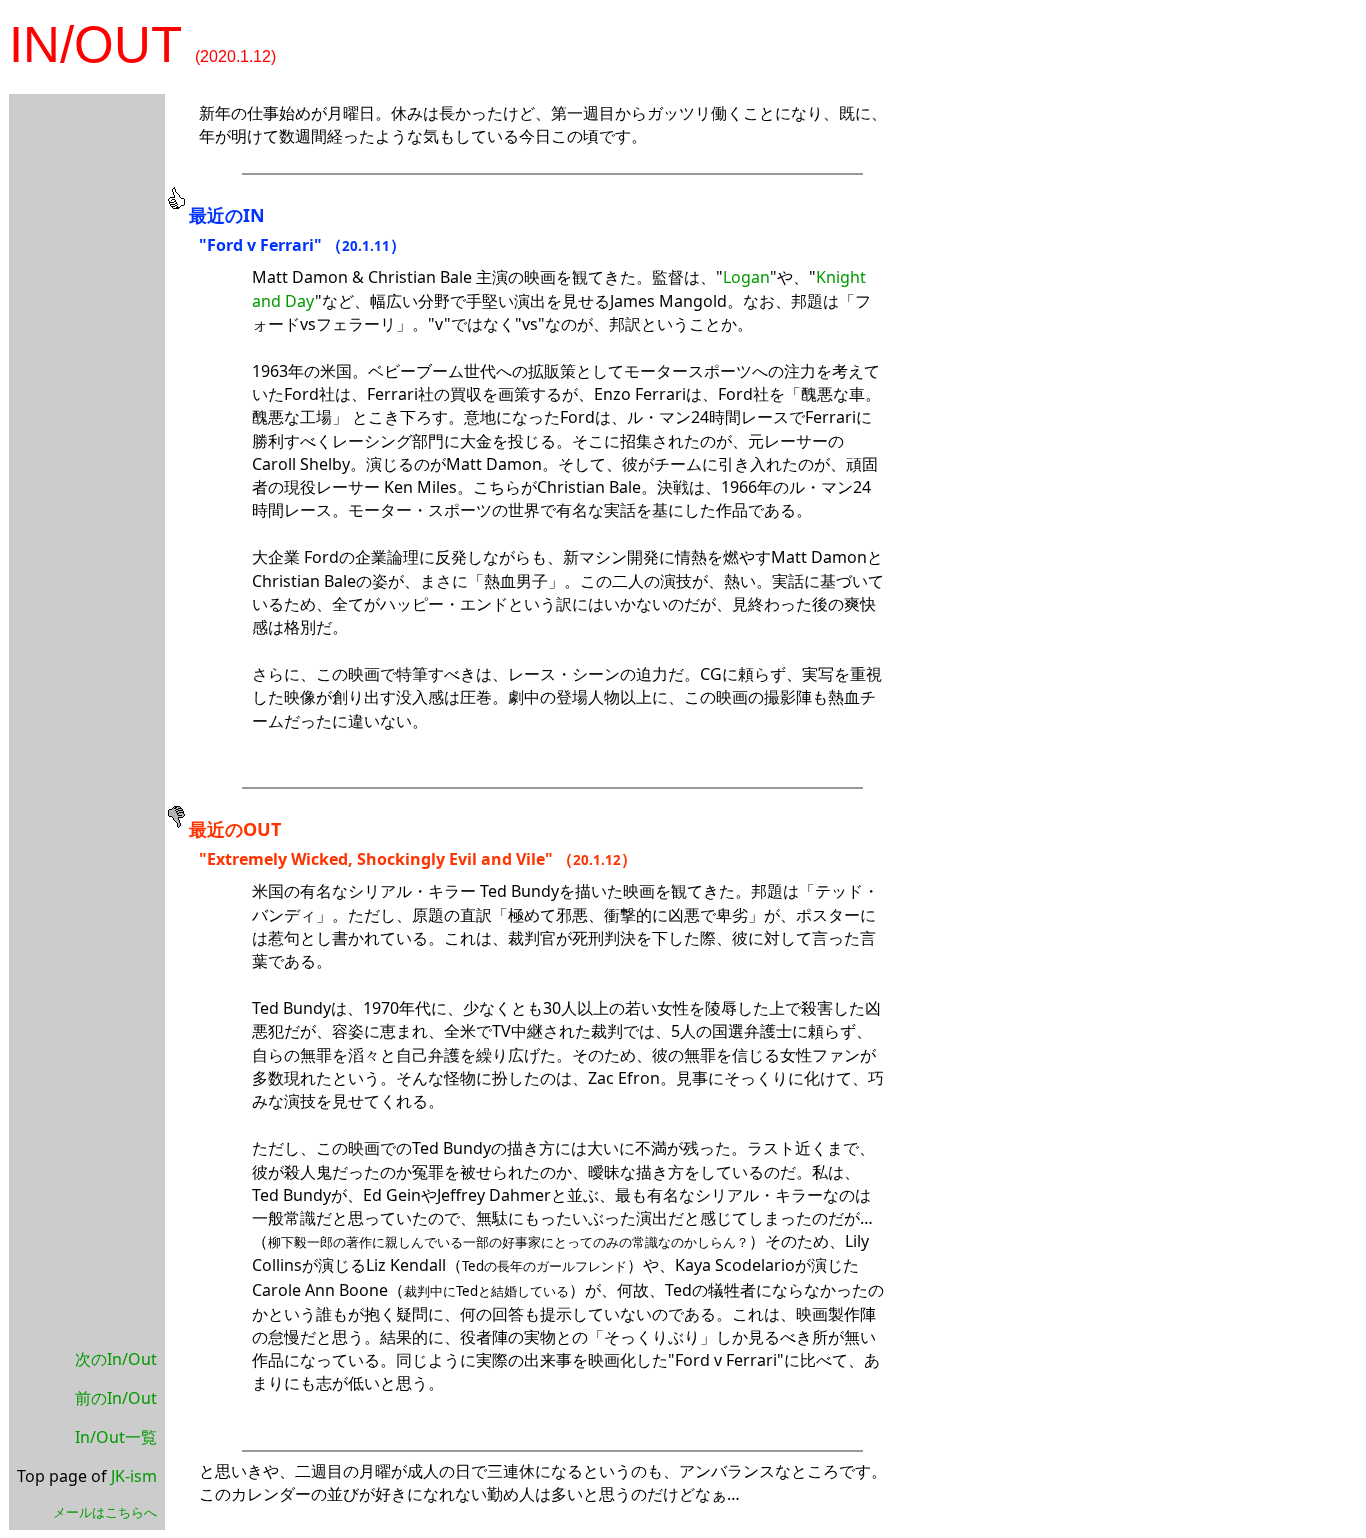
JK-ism (134, 1476)
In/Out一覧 (116, 1437)
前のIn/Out (116, 1398)
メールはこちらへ (105, 1512)
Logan (746, 277)
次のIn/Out (116, 1359)
